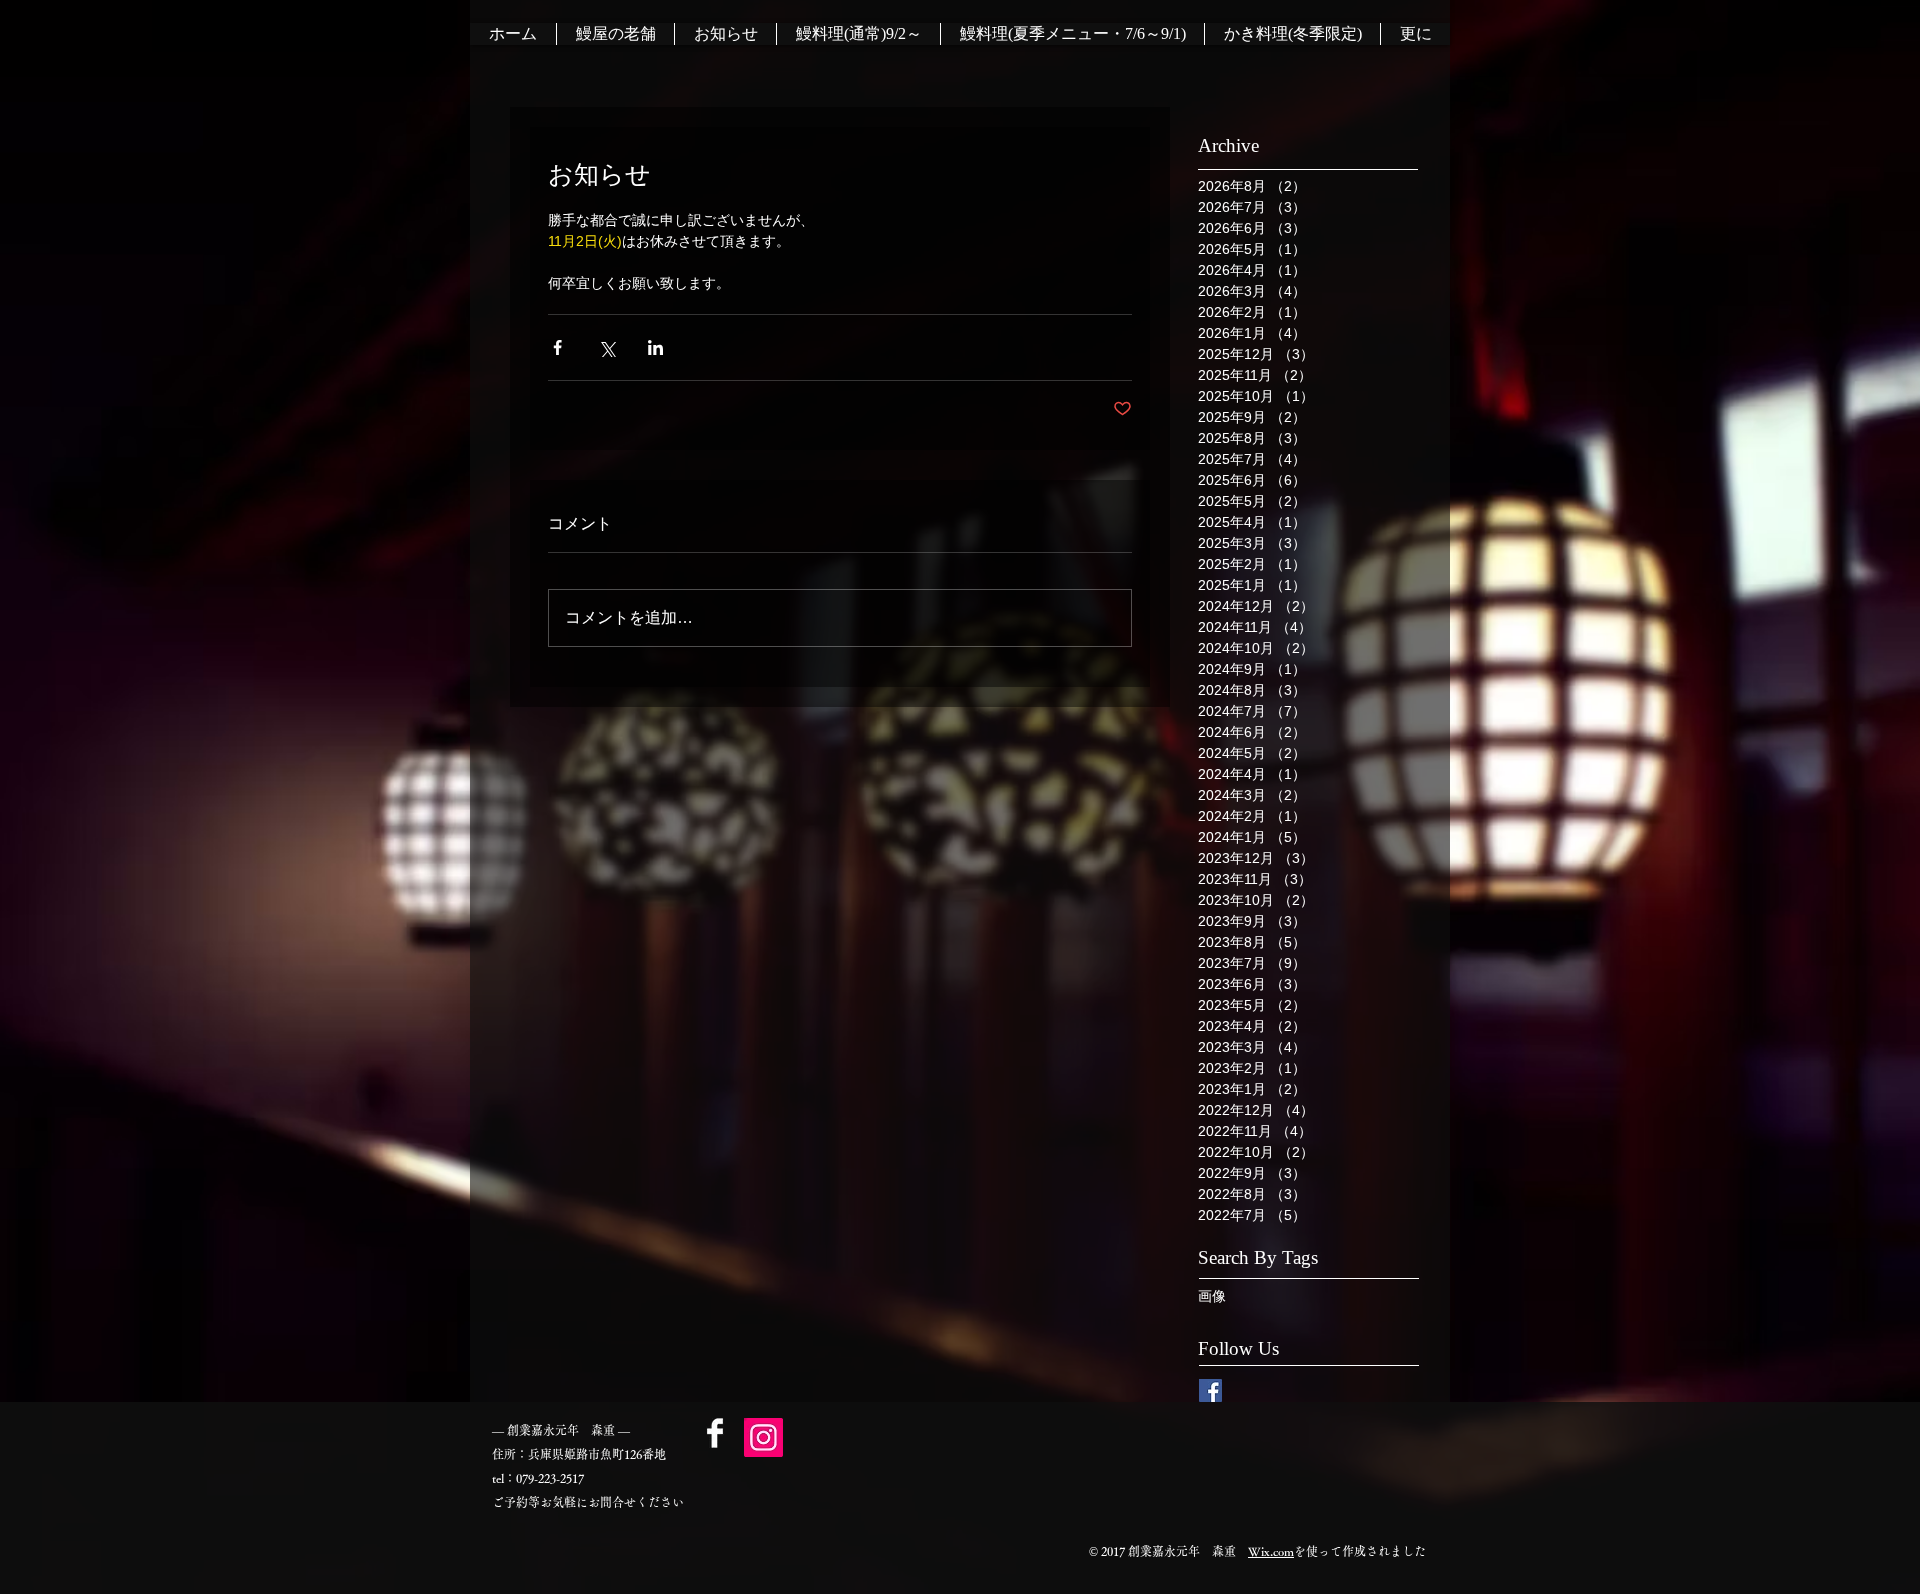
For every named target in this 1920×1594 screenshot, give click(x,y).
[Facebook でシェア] (557, 347)
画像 (1212, 1296)
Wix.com (1271, 1551)
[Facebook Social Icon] (1210, 1390)
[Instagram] (763, 1437)
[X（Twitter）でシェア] (606, 347)
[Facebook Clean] (715, 1433)
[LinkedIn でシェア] (655, 347)
